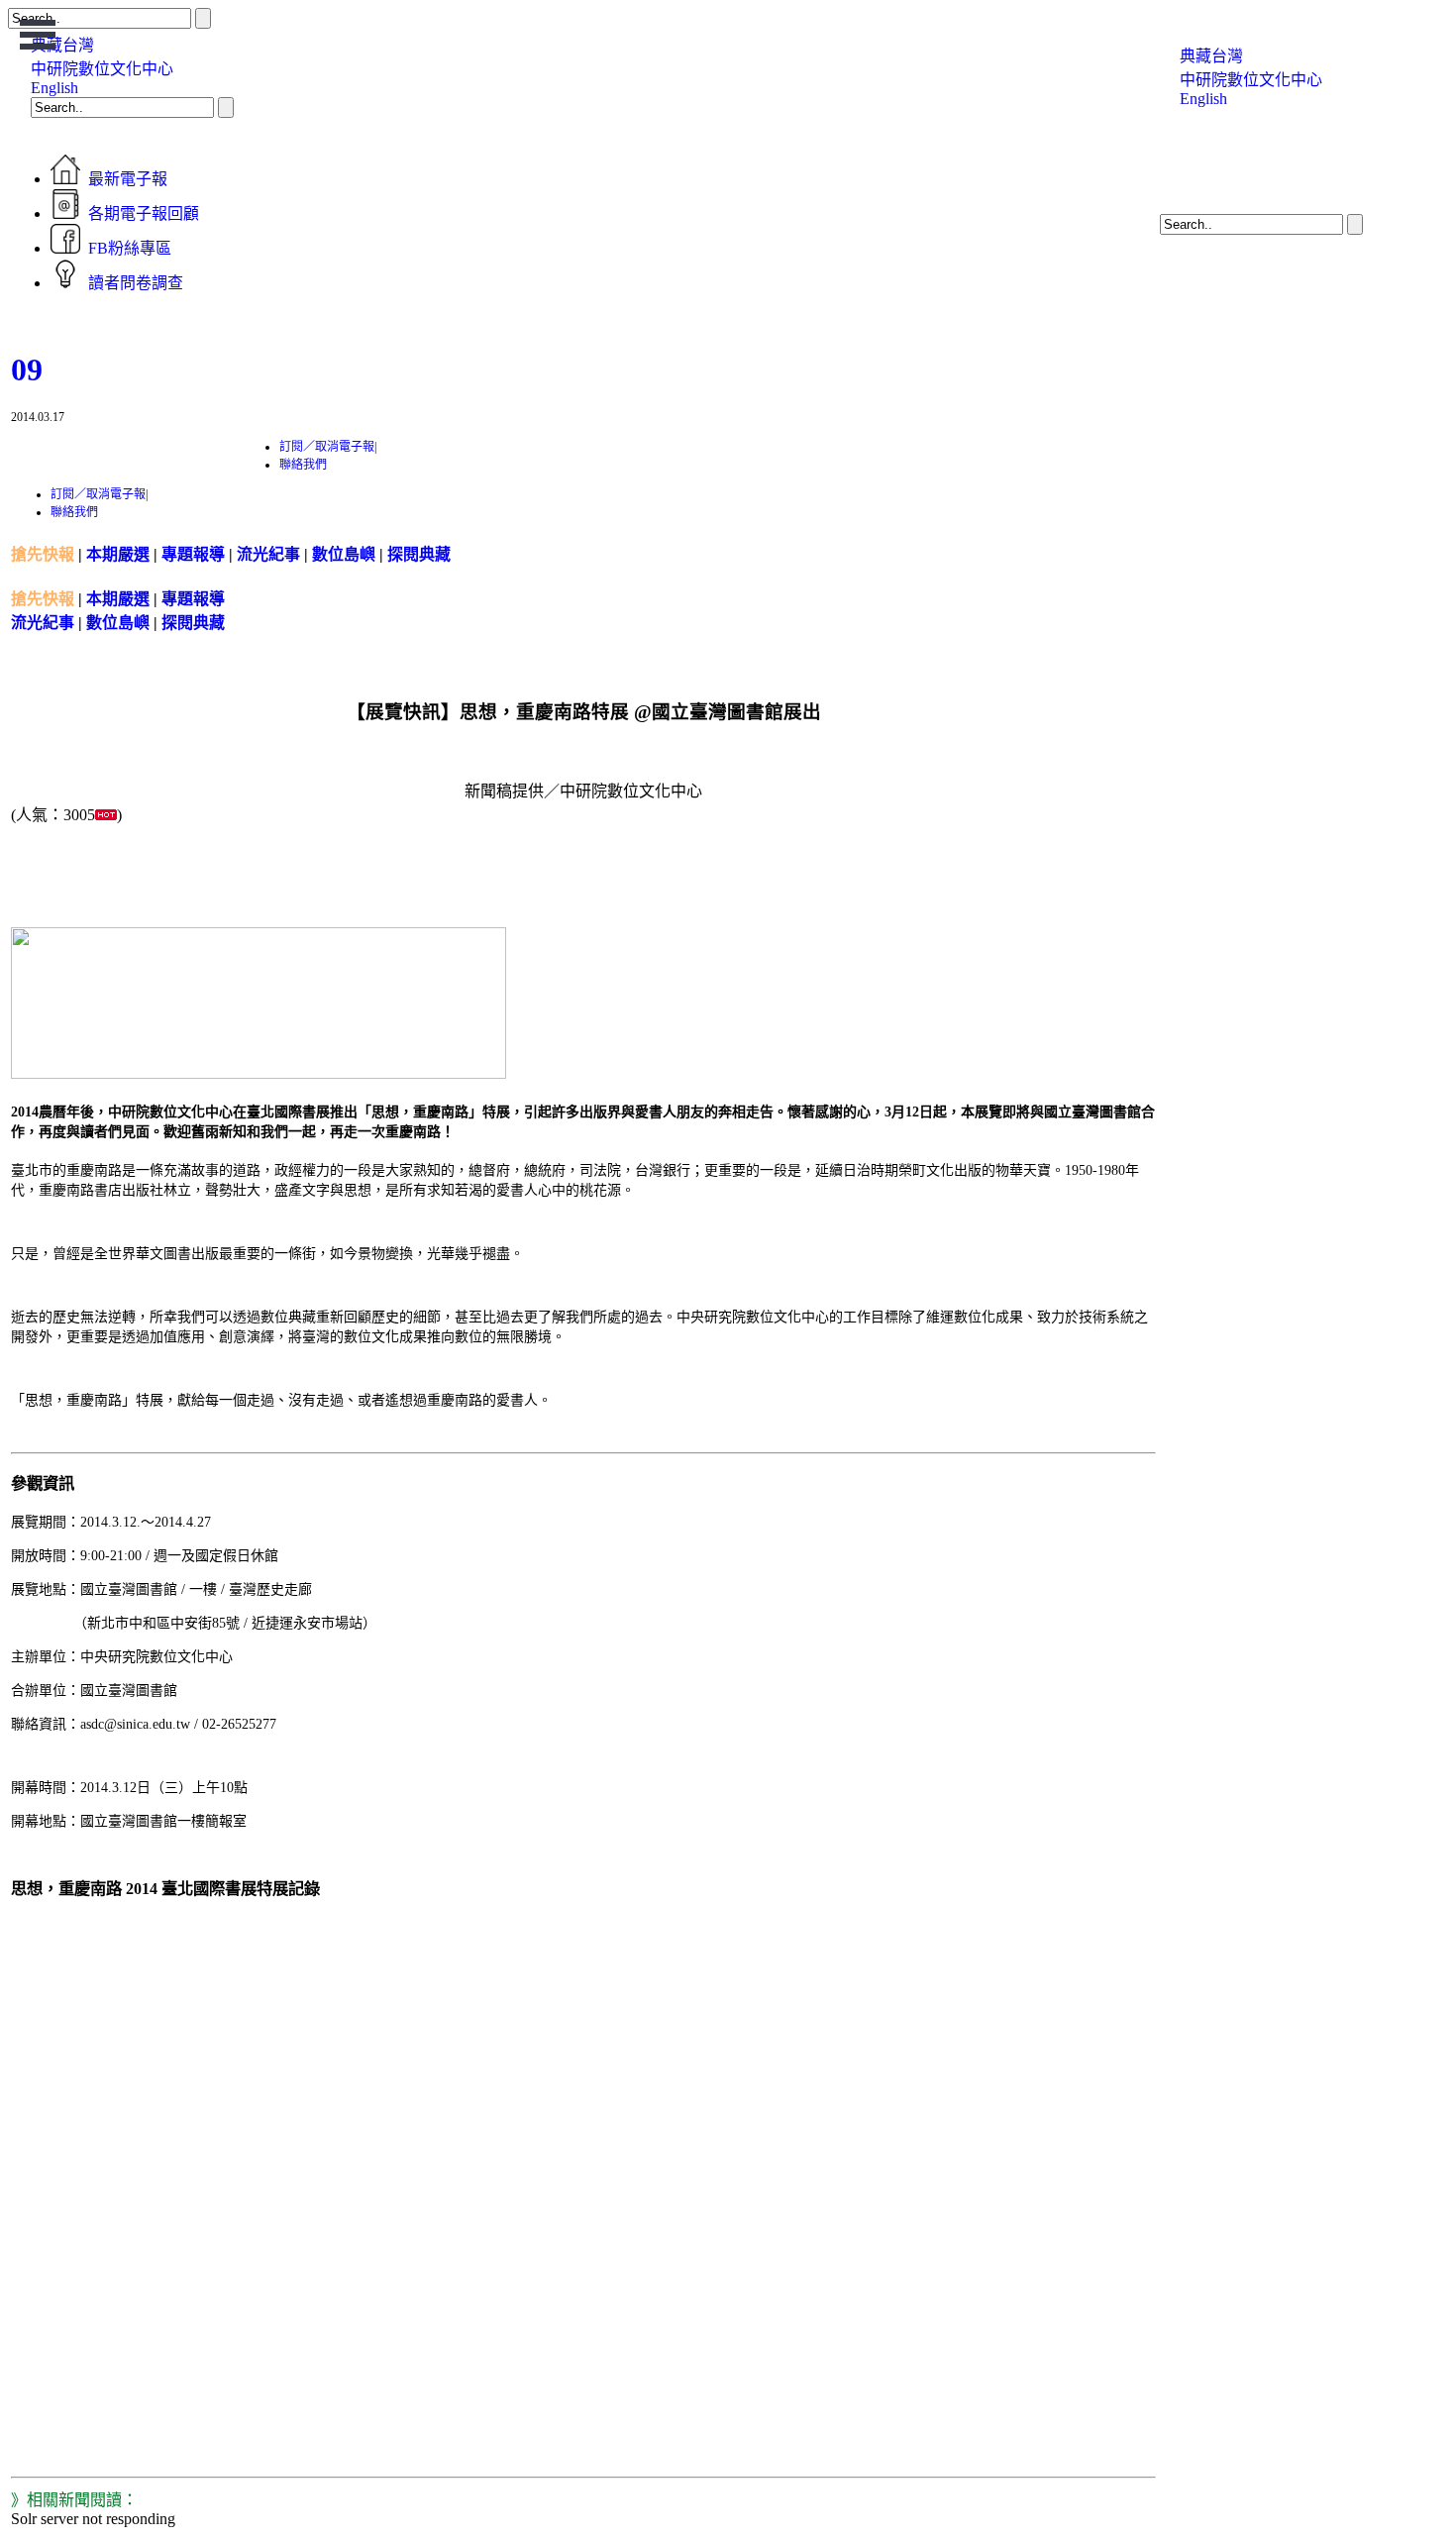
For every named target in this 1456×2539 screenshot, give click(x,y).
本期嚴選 (118, 554)
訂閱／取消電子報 (327, 447)
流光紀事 (268, 554)
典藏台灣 (1211, 56)
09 (27, 370)
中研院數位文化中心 (102, 69)
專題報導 (193, 554)
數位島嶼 (344, 554)
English (54, 88)
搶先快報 (43, 554)
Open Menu (38, 35)
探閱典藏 (419, 554)
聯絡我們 (303, 465)
